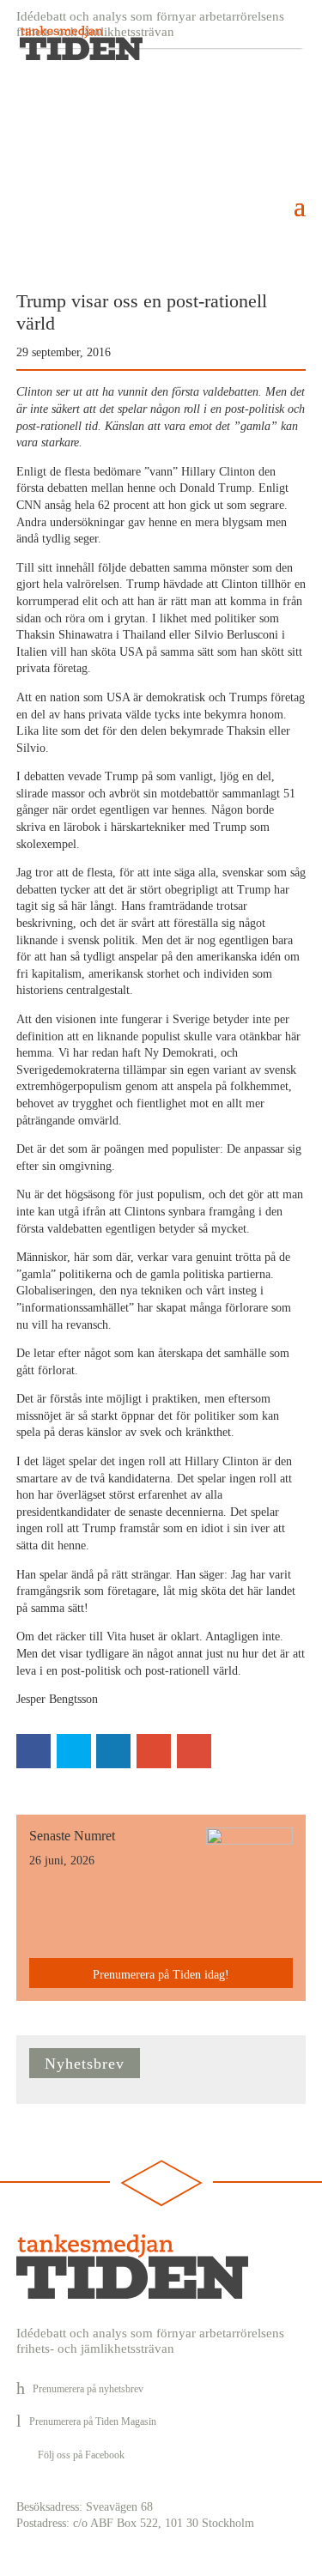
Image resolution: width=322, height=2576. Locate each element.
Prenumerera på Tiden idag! (161, 1975)
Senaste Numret (72, 1836)
